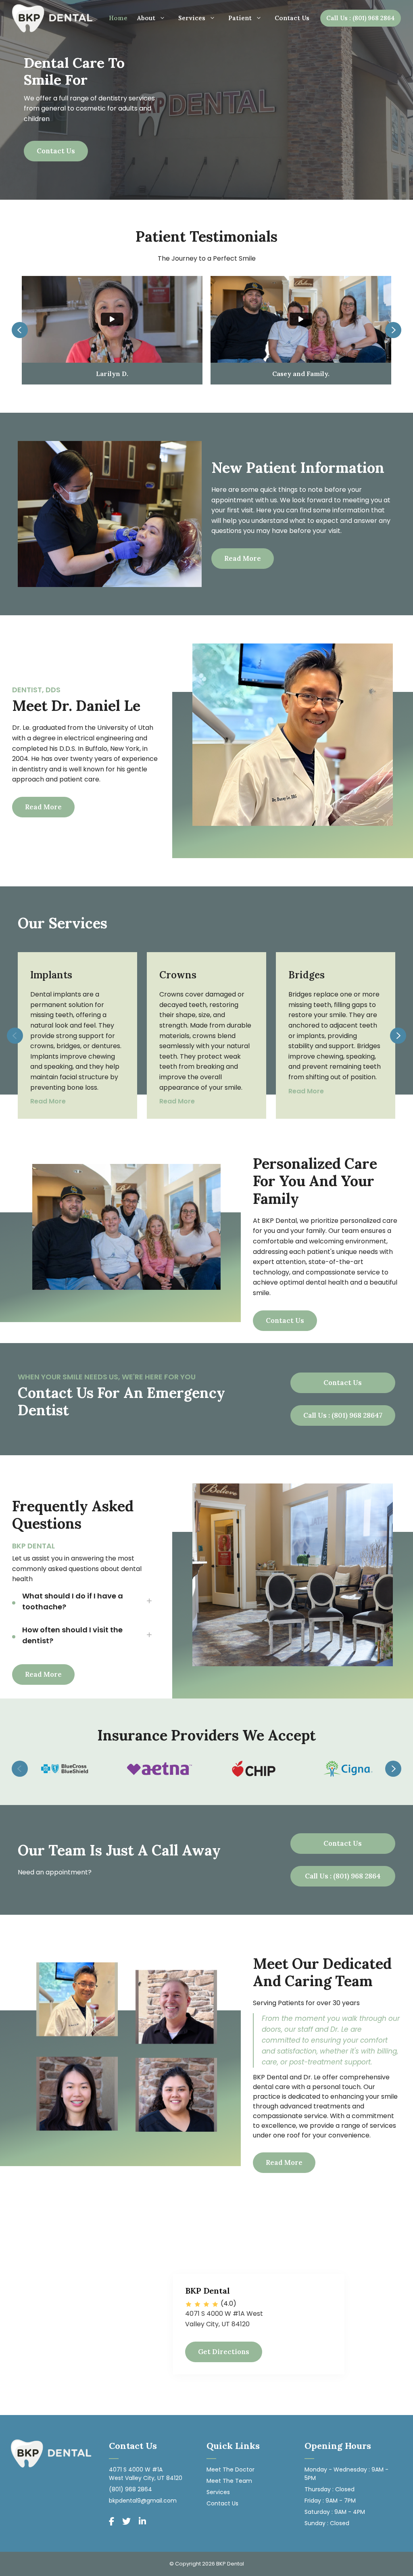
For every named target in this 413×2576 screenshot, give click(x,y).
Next (393, 330)
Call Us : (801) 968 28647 (343, 1415)
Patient (240, 18)
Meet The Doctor (230, 2469)
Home (118, 18)
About (146, 18)
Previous (20, 330)
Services (192, 18)
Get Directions (224, 2352)
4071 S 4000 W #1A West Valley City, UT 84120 (146, 2474)
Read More (243, 558)
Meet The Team (229, 2481)
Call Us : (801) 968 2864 (361, 18)
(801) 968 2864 (130, 2489)
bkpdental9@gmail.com (143, 2501)
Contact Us (292, 18)
